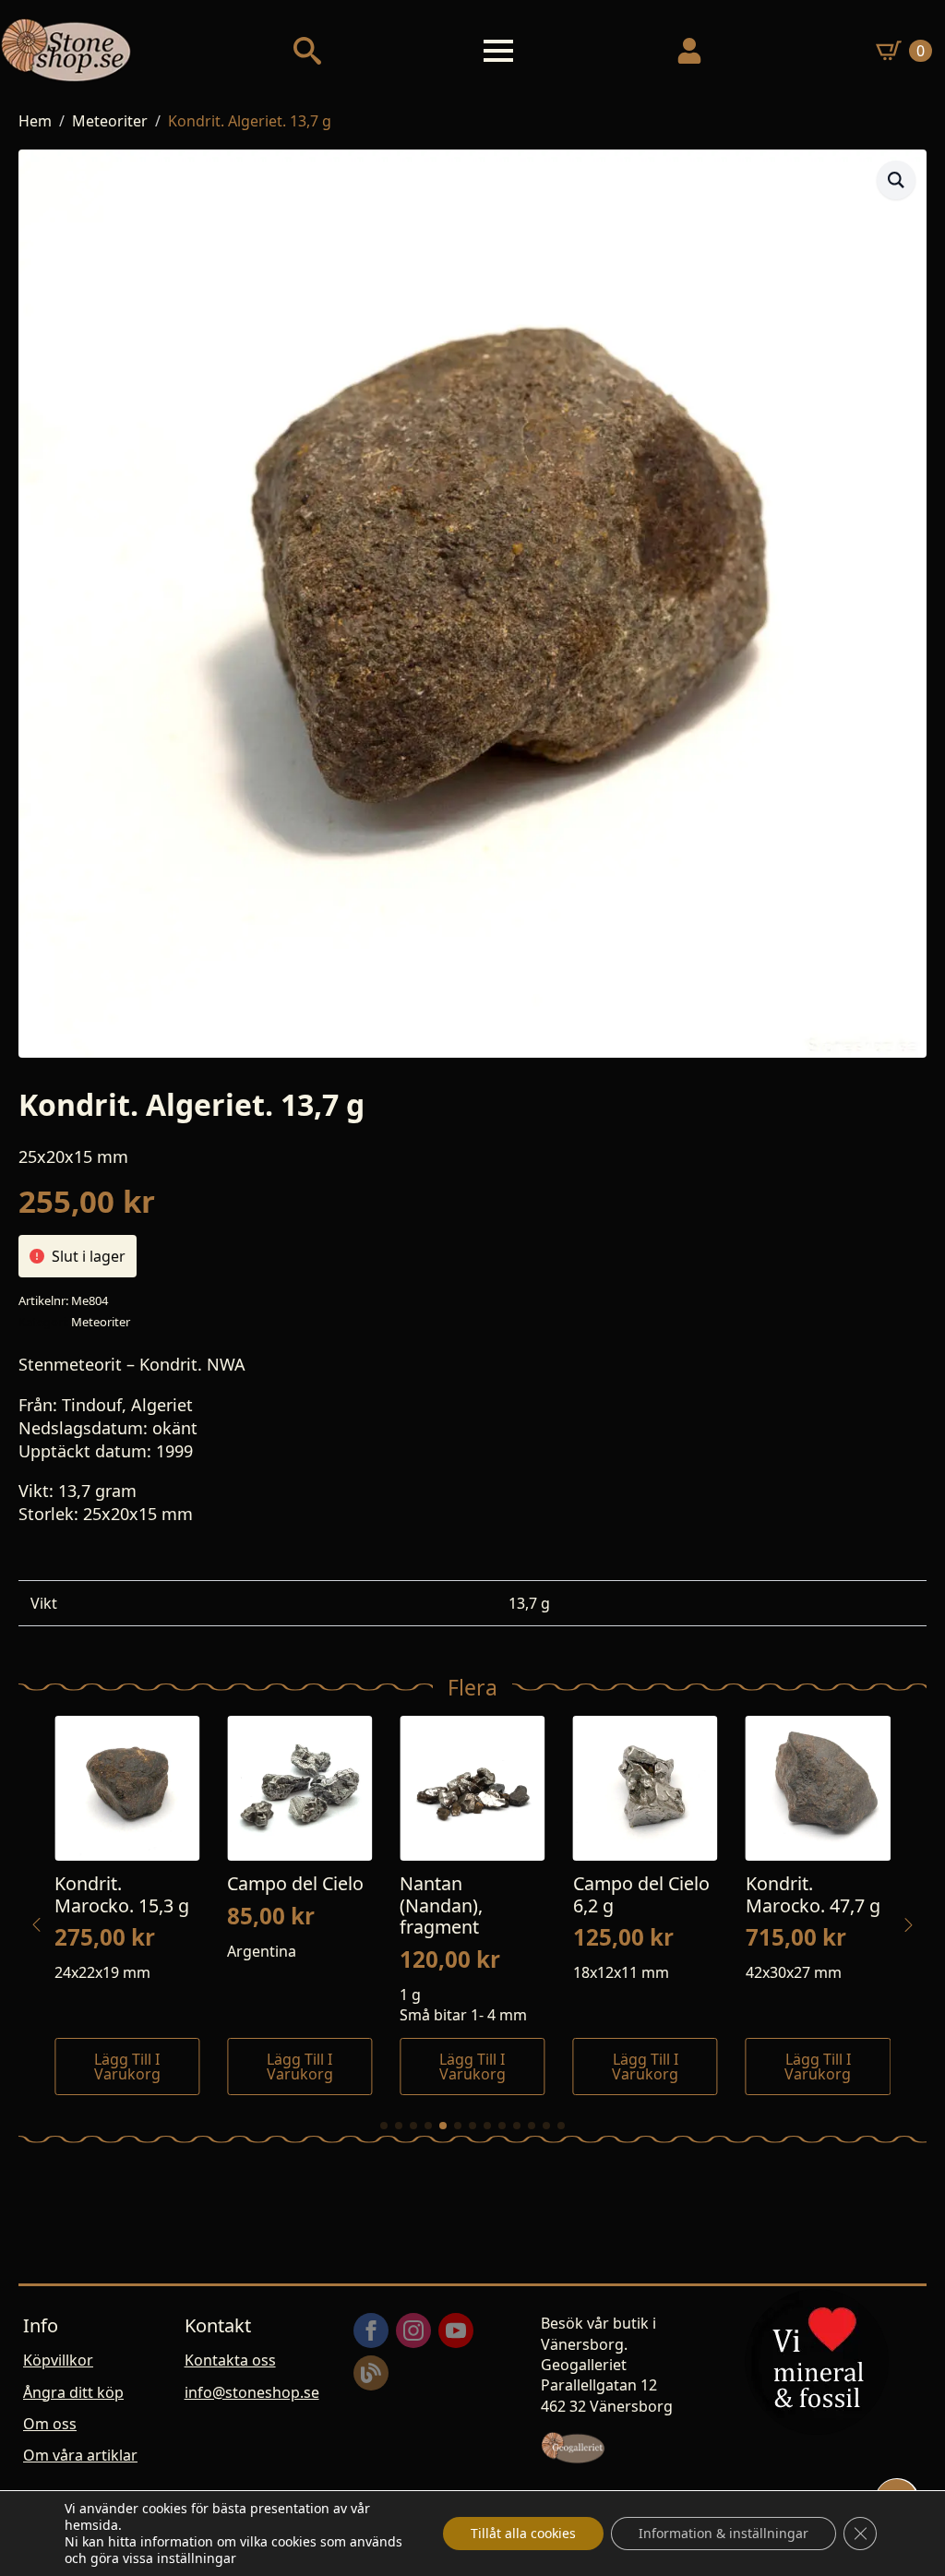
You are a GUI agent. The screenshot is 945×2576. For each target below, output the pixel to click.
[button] (896, 180)
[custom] (371, 2373)
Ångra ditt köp (73, 2392)
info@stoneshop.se (252, 2392)
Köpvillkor (58, 2360)
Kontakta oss (230, 2360)
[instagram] (413, 2330)
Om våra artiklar (80, 2455)
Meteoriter (110, 121)
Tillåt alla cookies (523, 2533)
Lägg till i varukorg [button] (127, 2067)
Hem (35, 121)
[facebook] (371, 2330)
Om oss (50, 2424)
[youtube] (456, 2330)
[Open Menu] (498, 51)
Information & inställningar (724, 2533)
